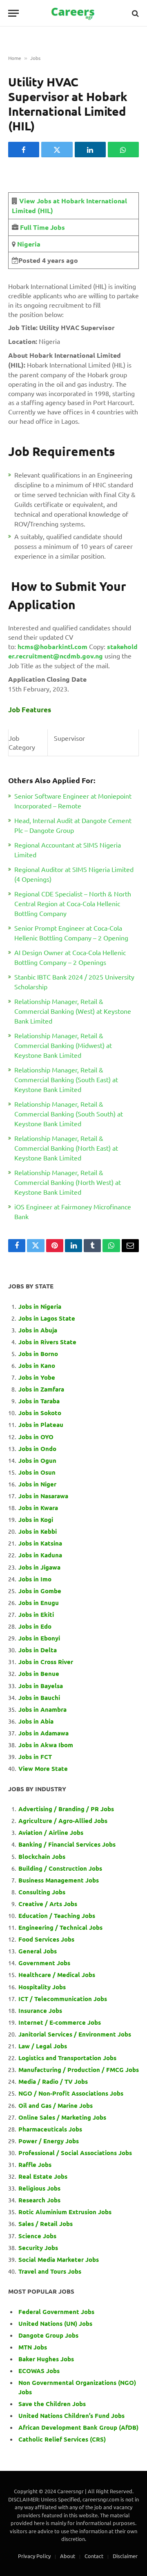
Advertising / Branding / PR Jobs (66, 1809)
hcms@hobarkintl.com (52, 646)
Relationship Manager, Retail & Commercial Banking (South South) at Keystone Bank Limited (69, 1114)
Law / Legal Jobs (43, 2046)
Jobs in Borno (38, 1354)
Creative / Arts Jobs (48, 1904)
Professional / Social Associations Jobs (75, 2153)
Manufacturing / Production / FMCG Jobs (79, 2070)
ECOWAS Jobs (39, 2371)
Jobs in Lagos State (48, 1318)
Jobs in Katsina (40, 1543)
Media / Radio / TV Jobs (53, 2081)
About (68, 2556)
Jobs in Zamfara (41, 1389)
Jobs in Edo (35, 1626)
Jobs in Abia (36, 1721)
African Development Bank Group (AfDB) (78, 2427)
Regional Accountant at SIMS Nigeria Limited (68, 850)
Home (15, 58)
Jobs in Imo (35, 1579)
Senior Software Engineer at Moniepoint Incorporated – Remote (73, 801)
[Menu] (13, 13)
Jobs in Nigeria (41, 1306)
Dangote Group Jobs (48, 2335)
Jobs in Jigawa (39, 1567)
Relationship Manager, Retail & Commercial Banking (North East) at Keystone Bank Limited (66, 1148)
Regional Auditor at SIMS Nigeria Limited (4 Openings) (74, 874)
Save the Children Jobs (52, 2404)
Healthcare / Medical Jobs (57, 1975)
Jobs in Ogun (37, 1460)
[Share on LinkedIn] (90, 150)
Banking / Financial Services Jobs (67, 1844)
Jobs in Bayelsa (41, 1686)
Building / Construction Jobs (60, 1868)
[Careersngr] (73, 13)
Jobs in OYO (36, 1437)
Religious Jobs (39, 2188)
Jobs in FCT (35, 1757)
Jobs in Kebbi (38, 1531)
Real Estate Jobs (43, 2176)
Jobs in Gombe (40, 1591)
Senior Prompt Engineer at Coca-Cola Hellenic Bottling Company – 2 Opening (71, 933)
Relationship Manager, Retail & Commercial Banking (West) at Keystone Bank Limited (73, 1011)
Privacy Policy (34, 2556)
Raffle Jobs (35, 2164)
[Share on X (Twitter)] (57, 150)
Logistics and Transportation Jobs (67, 2058)
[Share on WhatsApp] (123, 150)
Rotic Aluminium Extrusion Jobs (65, 2212)
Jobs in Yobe (37, 1377)
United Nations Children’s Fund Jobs (71, 2415)
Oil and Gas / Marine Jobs (56, 2105)
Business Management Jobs (59, 1880)
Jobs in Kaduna (40, 1555)
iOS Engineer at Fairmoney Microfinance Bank (73, 1211)
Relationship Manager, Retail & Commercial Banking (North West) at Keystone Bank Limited (68, 1182)
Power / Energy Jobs (49, 2141)
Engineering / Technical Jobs (60, 1927)
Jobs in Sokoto (40, 1413)
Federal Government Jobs (57, 2312)
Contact (94, 2556)
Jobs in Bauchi (39, 1698)
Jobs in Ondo (37, 1449)
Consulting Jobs (42, 1892)
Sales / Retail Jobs (46, 2224)
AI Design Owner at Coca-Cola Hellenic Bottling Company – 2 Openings (70, 957)
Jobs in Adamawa (43, 1733)
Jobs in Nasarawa (43, 1496)
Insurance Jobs (40, 2010)
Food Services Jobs (46, 1939)
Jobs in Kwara (38, 1508)
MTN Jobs (33, 2347)
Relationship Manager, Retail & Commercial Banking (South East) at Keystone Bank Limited (66, 1079)
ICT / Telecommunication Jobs (63, 1999)
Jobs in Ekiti (36, 1614)
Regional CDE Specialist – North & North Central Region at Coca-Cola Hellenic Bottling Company (73, 903)
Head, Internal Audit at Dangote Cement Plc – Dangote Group (73, 825)
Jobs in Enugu (39, 1603)
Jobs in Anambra (42, 1709)
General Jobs (38, 1951)
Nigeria (28, 244)
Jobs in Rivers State (47, 1342)
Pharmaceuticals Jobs (50, 2129)
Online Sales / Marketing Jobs (62, 2117)
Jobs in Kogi (36, 1519)
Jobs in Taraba (39, 1401)
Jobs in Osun (37, 1472)
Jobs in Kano (37, 1365)
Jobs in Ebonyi (39, 1638)
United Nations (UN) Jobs (55, 2323)
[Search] (135, 13)
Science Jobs (37, 2236)
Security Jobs (38, 2248)
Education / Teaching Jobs (57, 1915)
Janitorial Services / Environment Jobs (75, 2034)
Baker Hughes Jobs (47, 2359)
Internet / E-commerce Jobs (60, 2022)
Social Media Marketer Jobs (59, 2259)
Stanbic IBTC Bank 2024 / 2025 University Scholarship (74, 982)
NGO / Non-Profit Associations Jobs (71, 2093)
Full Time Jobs (42, 227)
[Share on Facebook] (24, 150)
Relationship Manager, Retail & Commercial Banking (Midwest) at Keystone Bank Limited (63, 1045)
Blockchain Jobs (42, 1856)
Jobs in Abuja (38, 1330)
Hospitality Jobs (42, 1987)
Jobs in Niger (37, 1484)
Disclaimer (125, 2556)
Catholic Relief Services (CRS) (62, 2439)
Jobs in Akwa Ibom (46, 1745)
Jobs (35, 58)
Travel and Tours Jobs (50, 2271)
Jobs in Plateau (41, 1425)
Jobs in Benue (39, 1673)
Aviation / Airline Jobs (51, 1832)
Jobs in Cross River (46, 1662)
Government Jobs (44, 1963)
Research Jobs (39, 2200)
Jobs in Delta (38, 1650)
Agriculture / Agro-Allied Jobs (63, 1821)
